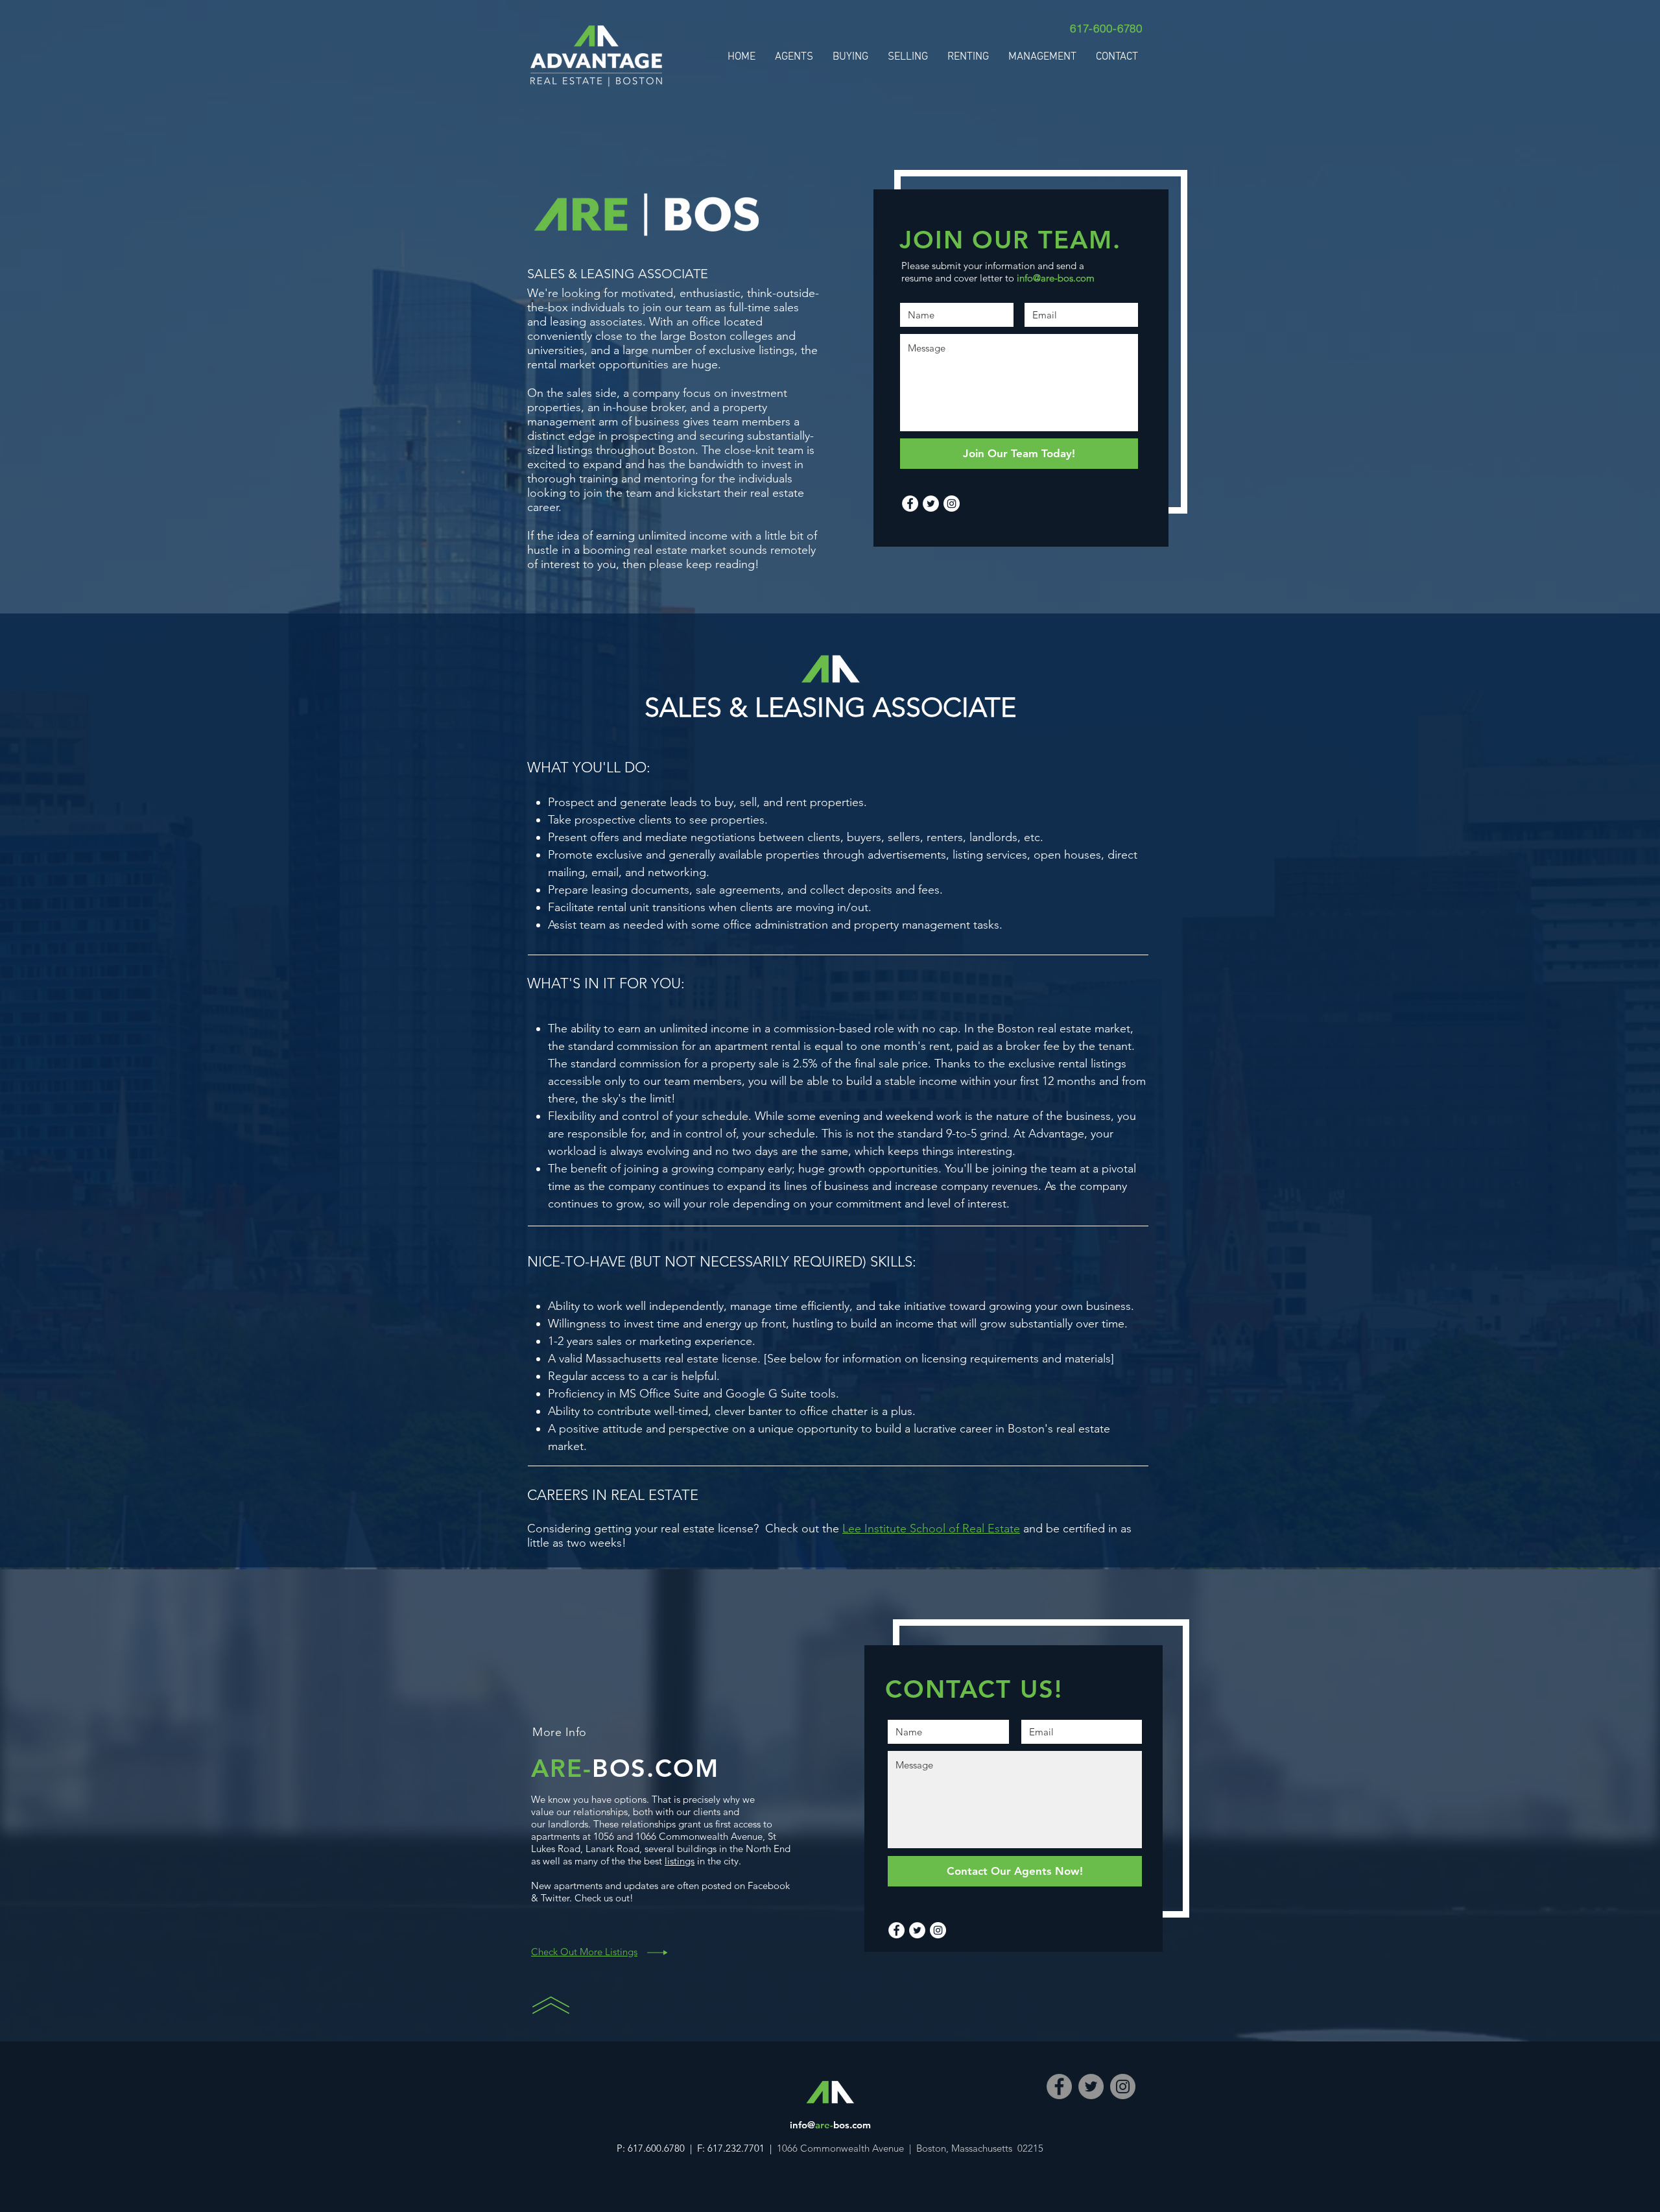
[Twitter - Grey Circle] (1091, 2087)
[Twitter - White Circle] (931, 504)
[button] (908, 57)
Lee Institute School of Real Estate (931, 1528)
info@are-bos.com (1056, 278)
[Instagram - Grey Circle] (1123, 2087)
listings (680, 1861)
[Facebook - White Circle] (910, 504)
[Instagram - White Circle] (952, 504)
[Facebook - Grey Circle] (1059, 2087)
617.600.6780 (658, 2148)
